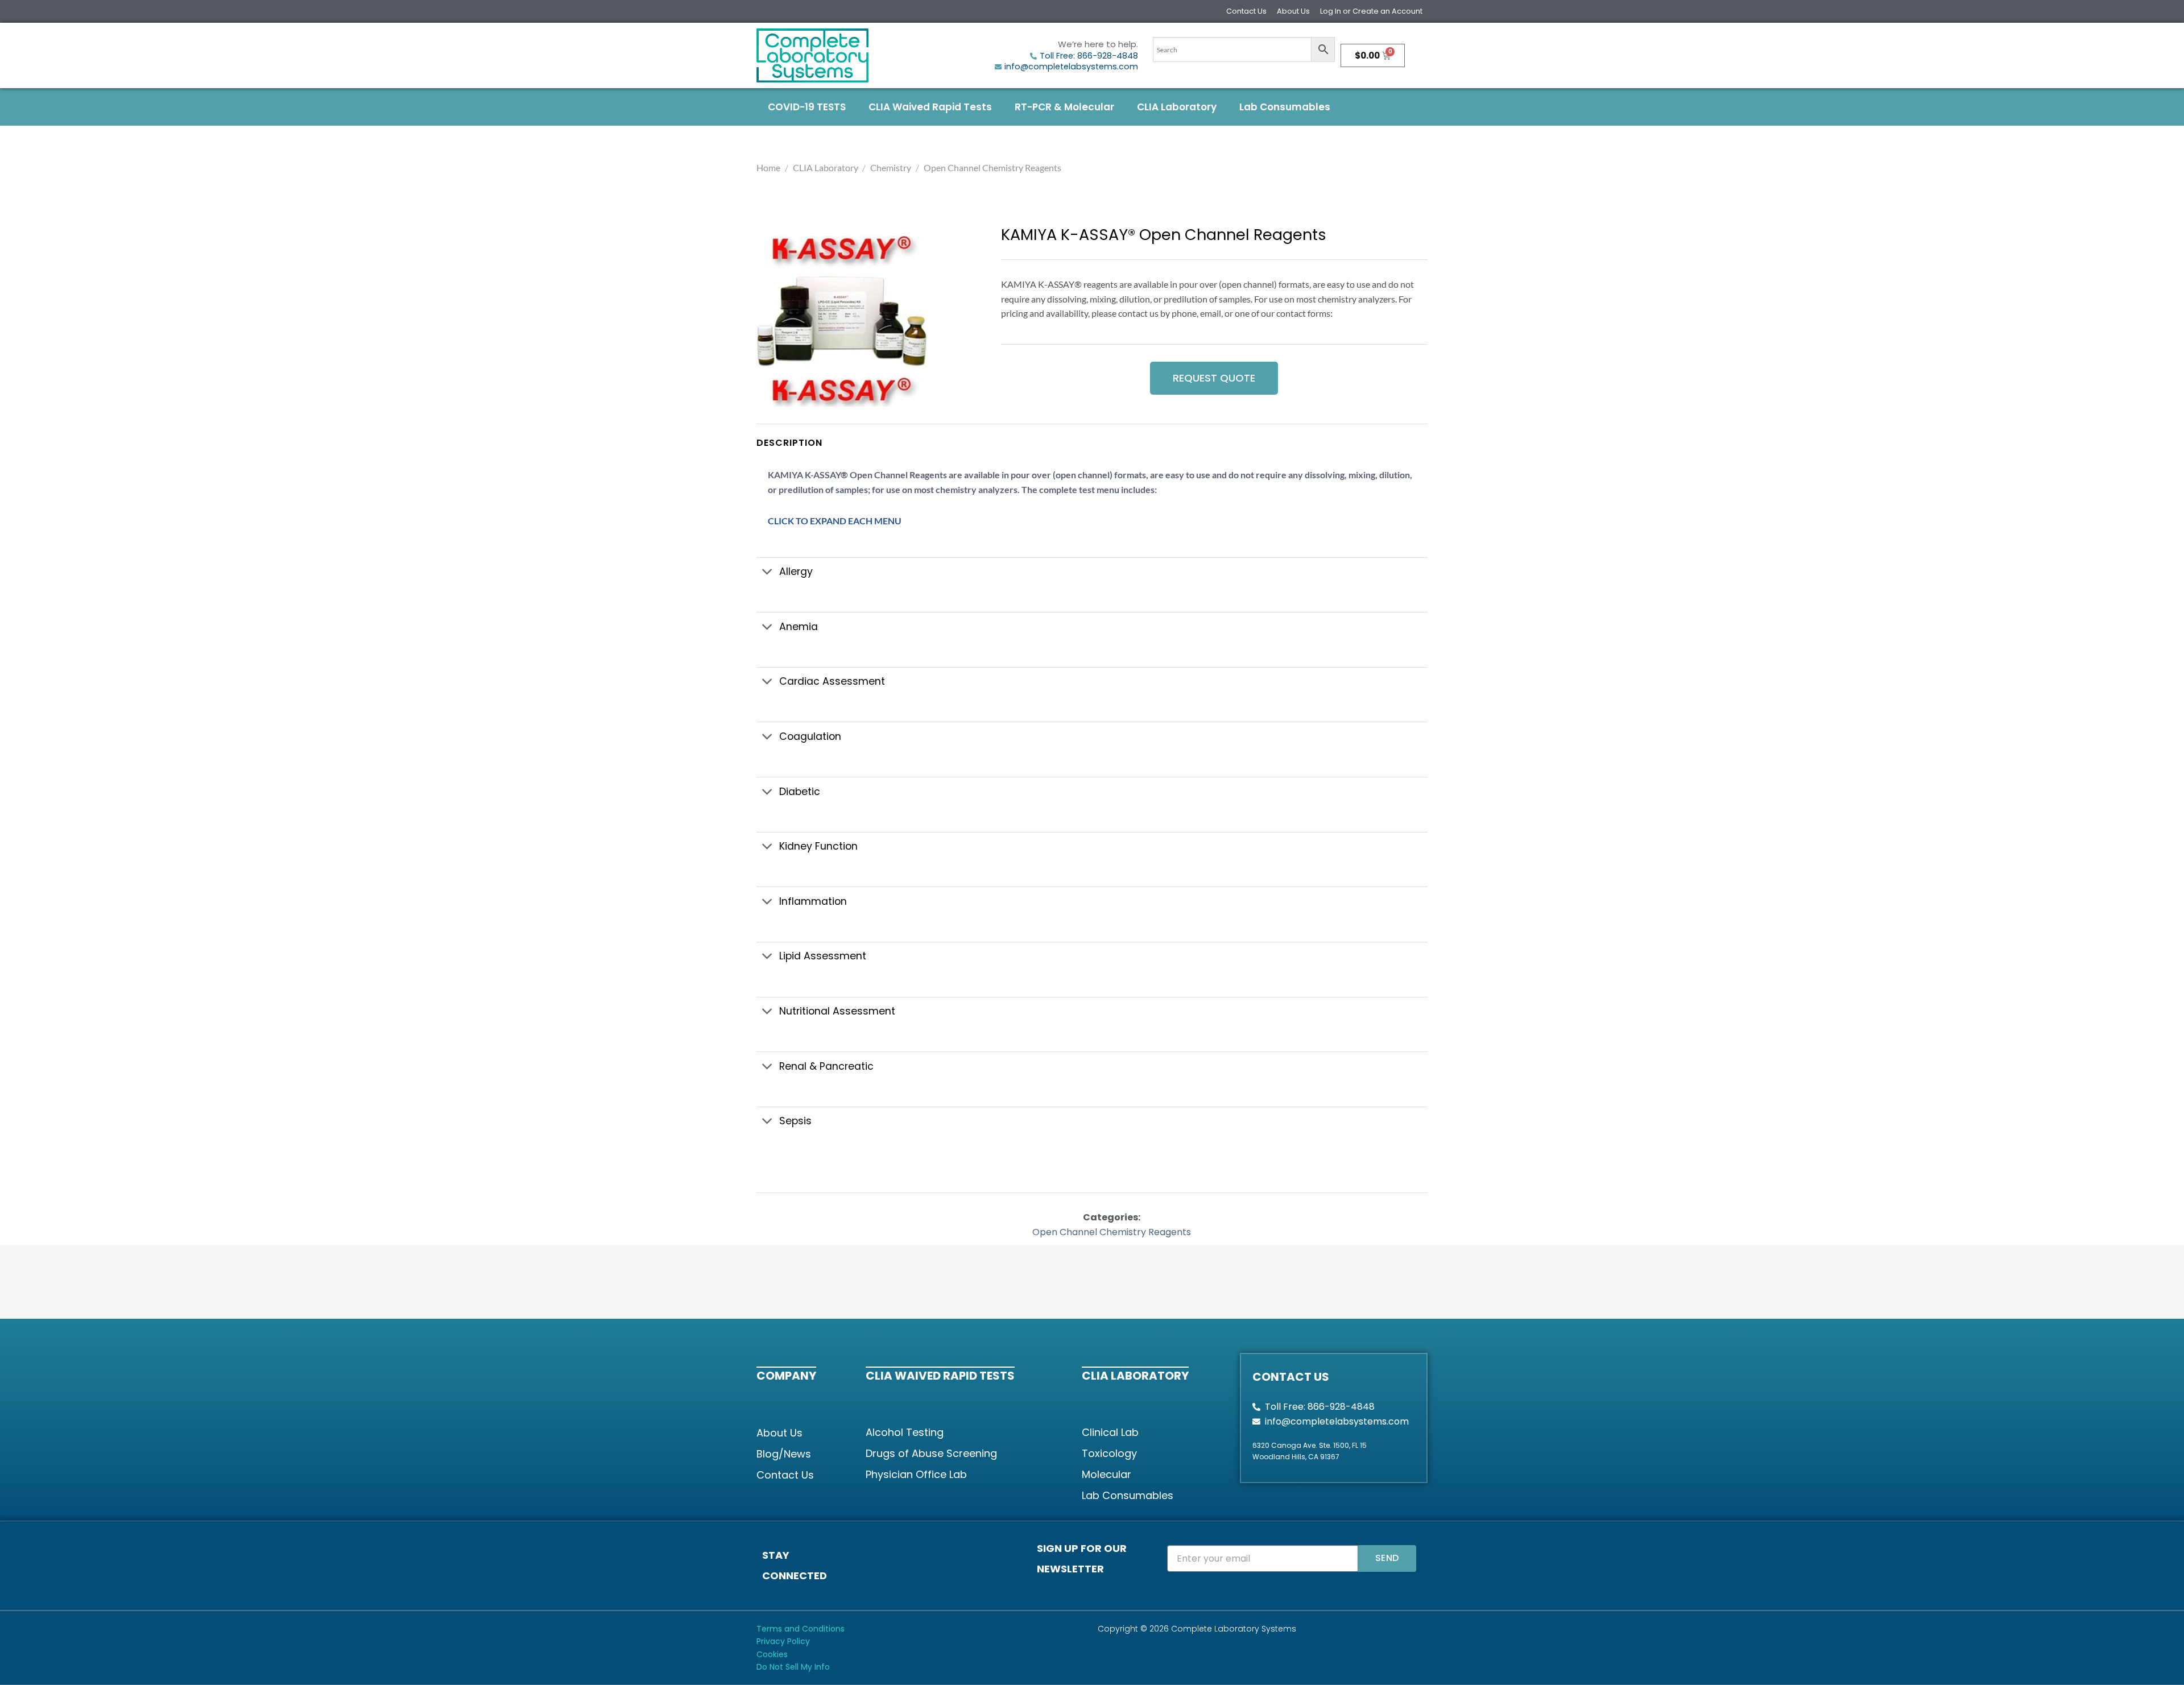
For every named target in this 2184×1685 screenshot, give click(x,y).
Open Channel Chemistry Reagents (992, 167)
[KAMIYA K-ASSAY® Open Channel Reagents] (842, 321)
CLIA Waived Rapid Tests (930, 107)
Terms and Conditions (801, 1629)
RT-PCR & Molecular (1064, 107)
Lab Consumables (1285, 107)
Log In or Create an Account (1371, 11)
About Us (1293, 11)
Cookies (772, 1654)
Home (768, 167)
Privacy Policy (783, 1641)
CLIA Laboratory (1177, 107)
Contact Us (1246, 11)
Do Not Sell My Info (793, 1667)
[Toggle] (768, 573)
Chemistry (891, 167)
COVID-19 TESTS (807, 107)
